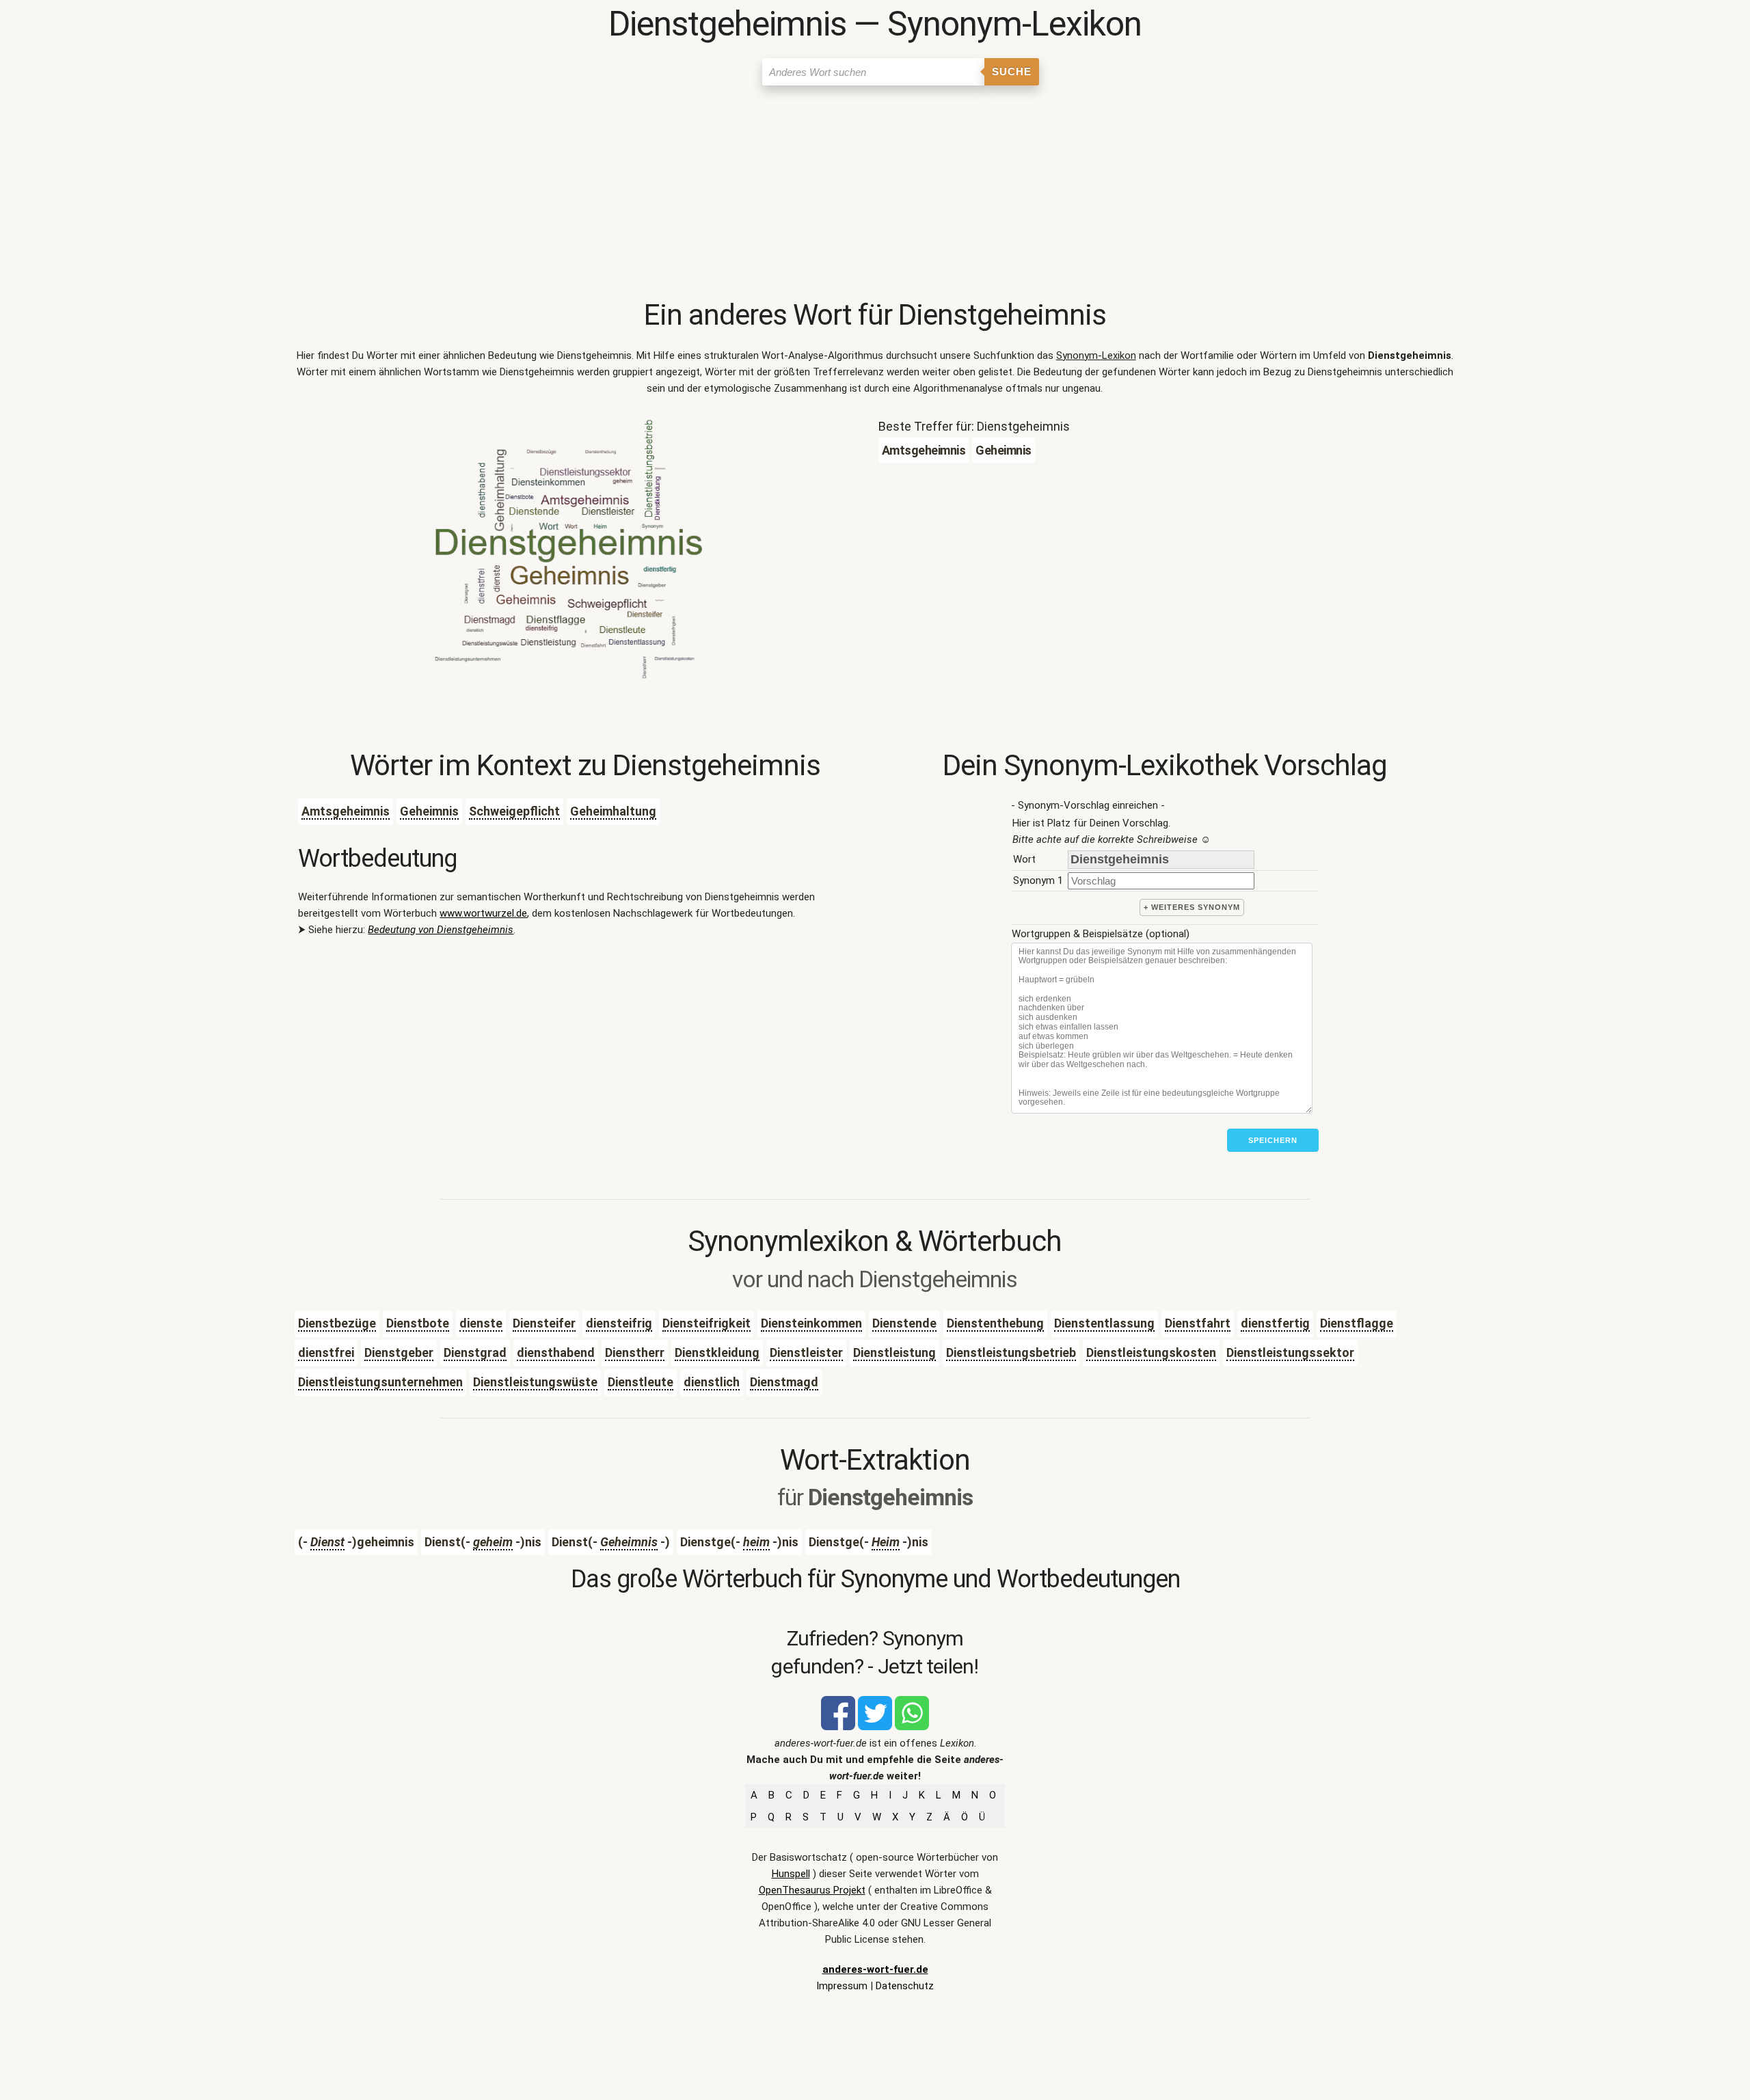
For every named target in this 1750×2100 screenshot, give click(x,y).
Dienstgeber (399, 1352)
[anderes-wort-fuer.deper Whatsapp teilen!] (912, 1727)
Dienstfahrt (1198, 1323)
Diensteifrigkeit (706, 1323)
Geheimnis (429, 811)
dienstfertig (1275, 1323)
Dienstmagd (784, 1382)
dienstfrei (326, 1352)
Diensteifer (544, 1323)
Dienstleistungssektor (1290, 1352)
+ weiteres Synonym (1192, 907)
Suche (1012, 71)
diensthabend (556, 1352)
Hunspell (791, 1874)
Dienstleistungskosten (1151, 1352)
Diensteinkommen (811, 1323)
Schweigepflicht (514, 811)
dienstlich (712, 1382)
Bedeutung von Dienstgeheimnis (441, 930)
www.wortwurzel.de (483, 913)
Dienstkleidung (717, 1352)
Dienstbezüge (337, 1323)
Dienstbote (418, 1323)
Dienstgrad (475, 1352)
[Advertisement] (875, 195)
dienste (481, 1323)
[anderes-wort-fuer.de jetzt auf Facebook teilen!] (838, 1727)
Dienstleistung (894, 1352)
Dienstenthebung (995, 1323)
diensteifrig (619, 1323)
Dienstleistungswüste (535, 1382)
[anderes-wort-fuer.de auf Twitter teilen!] (875, 1727)
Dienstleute (641, 1382)
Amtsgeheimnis (346, 811)
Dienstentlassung (1104, 1323)
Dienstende (904, 1323)
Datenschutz (905, 1986)
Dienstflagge (1357, 1323)
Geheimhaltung (613, 811)
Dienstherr (635, 1352)
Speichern (1273, 1140)
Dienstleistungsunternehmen (380, 1382)
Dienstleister (806, 1352)
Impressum (842, 1986)
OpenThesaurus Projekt (812, 1890)
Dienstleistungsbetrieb (1011, 1352)
